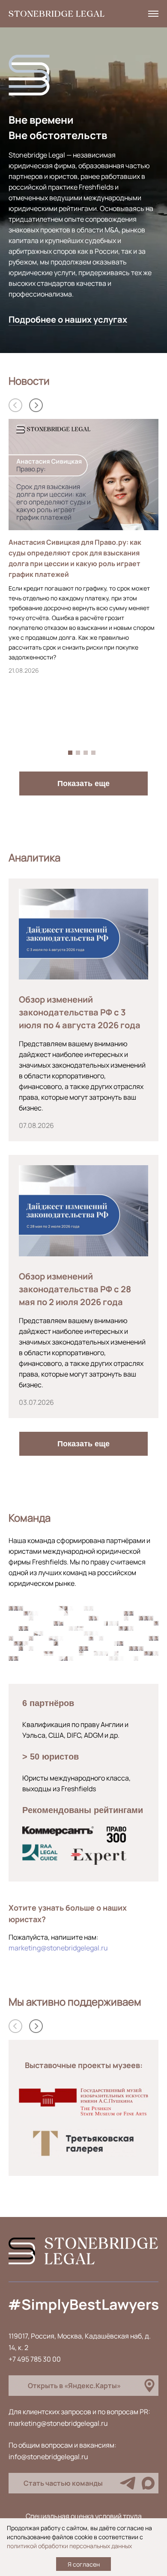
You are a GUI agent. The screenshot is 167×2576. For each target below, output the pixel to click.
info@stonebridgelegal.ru (48, 2457)
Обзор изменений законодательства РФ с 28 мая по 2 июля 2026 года (75, 1289)
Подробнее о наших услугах (68, 319)
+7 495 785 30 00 (35, 2359)
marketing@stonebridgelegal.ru (58, 1948)
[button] (36, 405)
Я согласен (84, 2564)
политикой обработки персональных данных (69, 2546)
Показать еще (83, 783)
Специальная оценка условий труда (84, 2516)
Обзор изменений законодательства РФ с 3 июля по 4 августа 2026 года (80, 1012)
